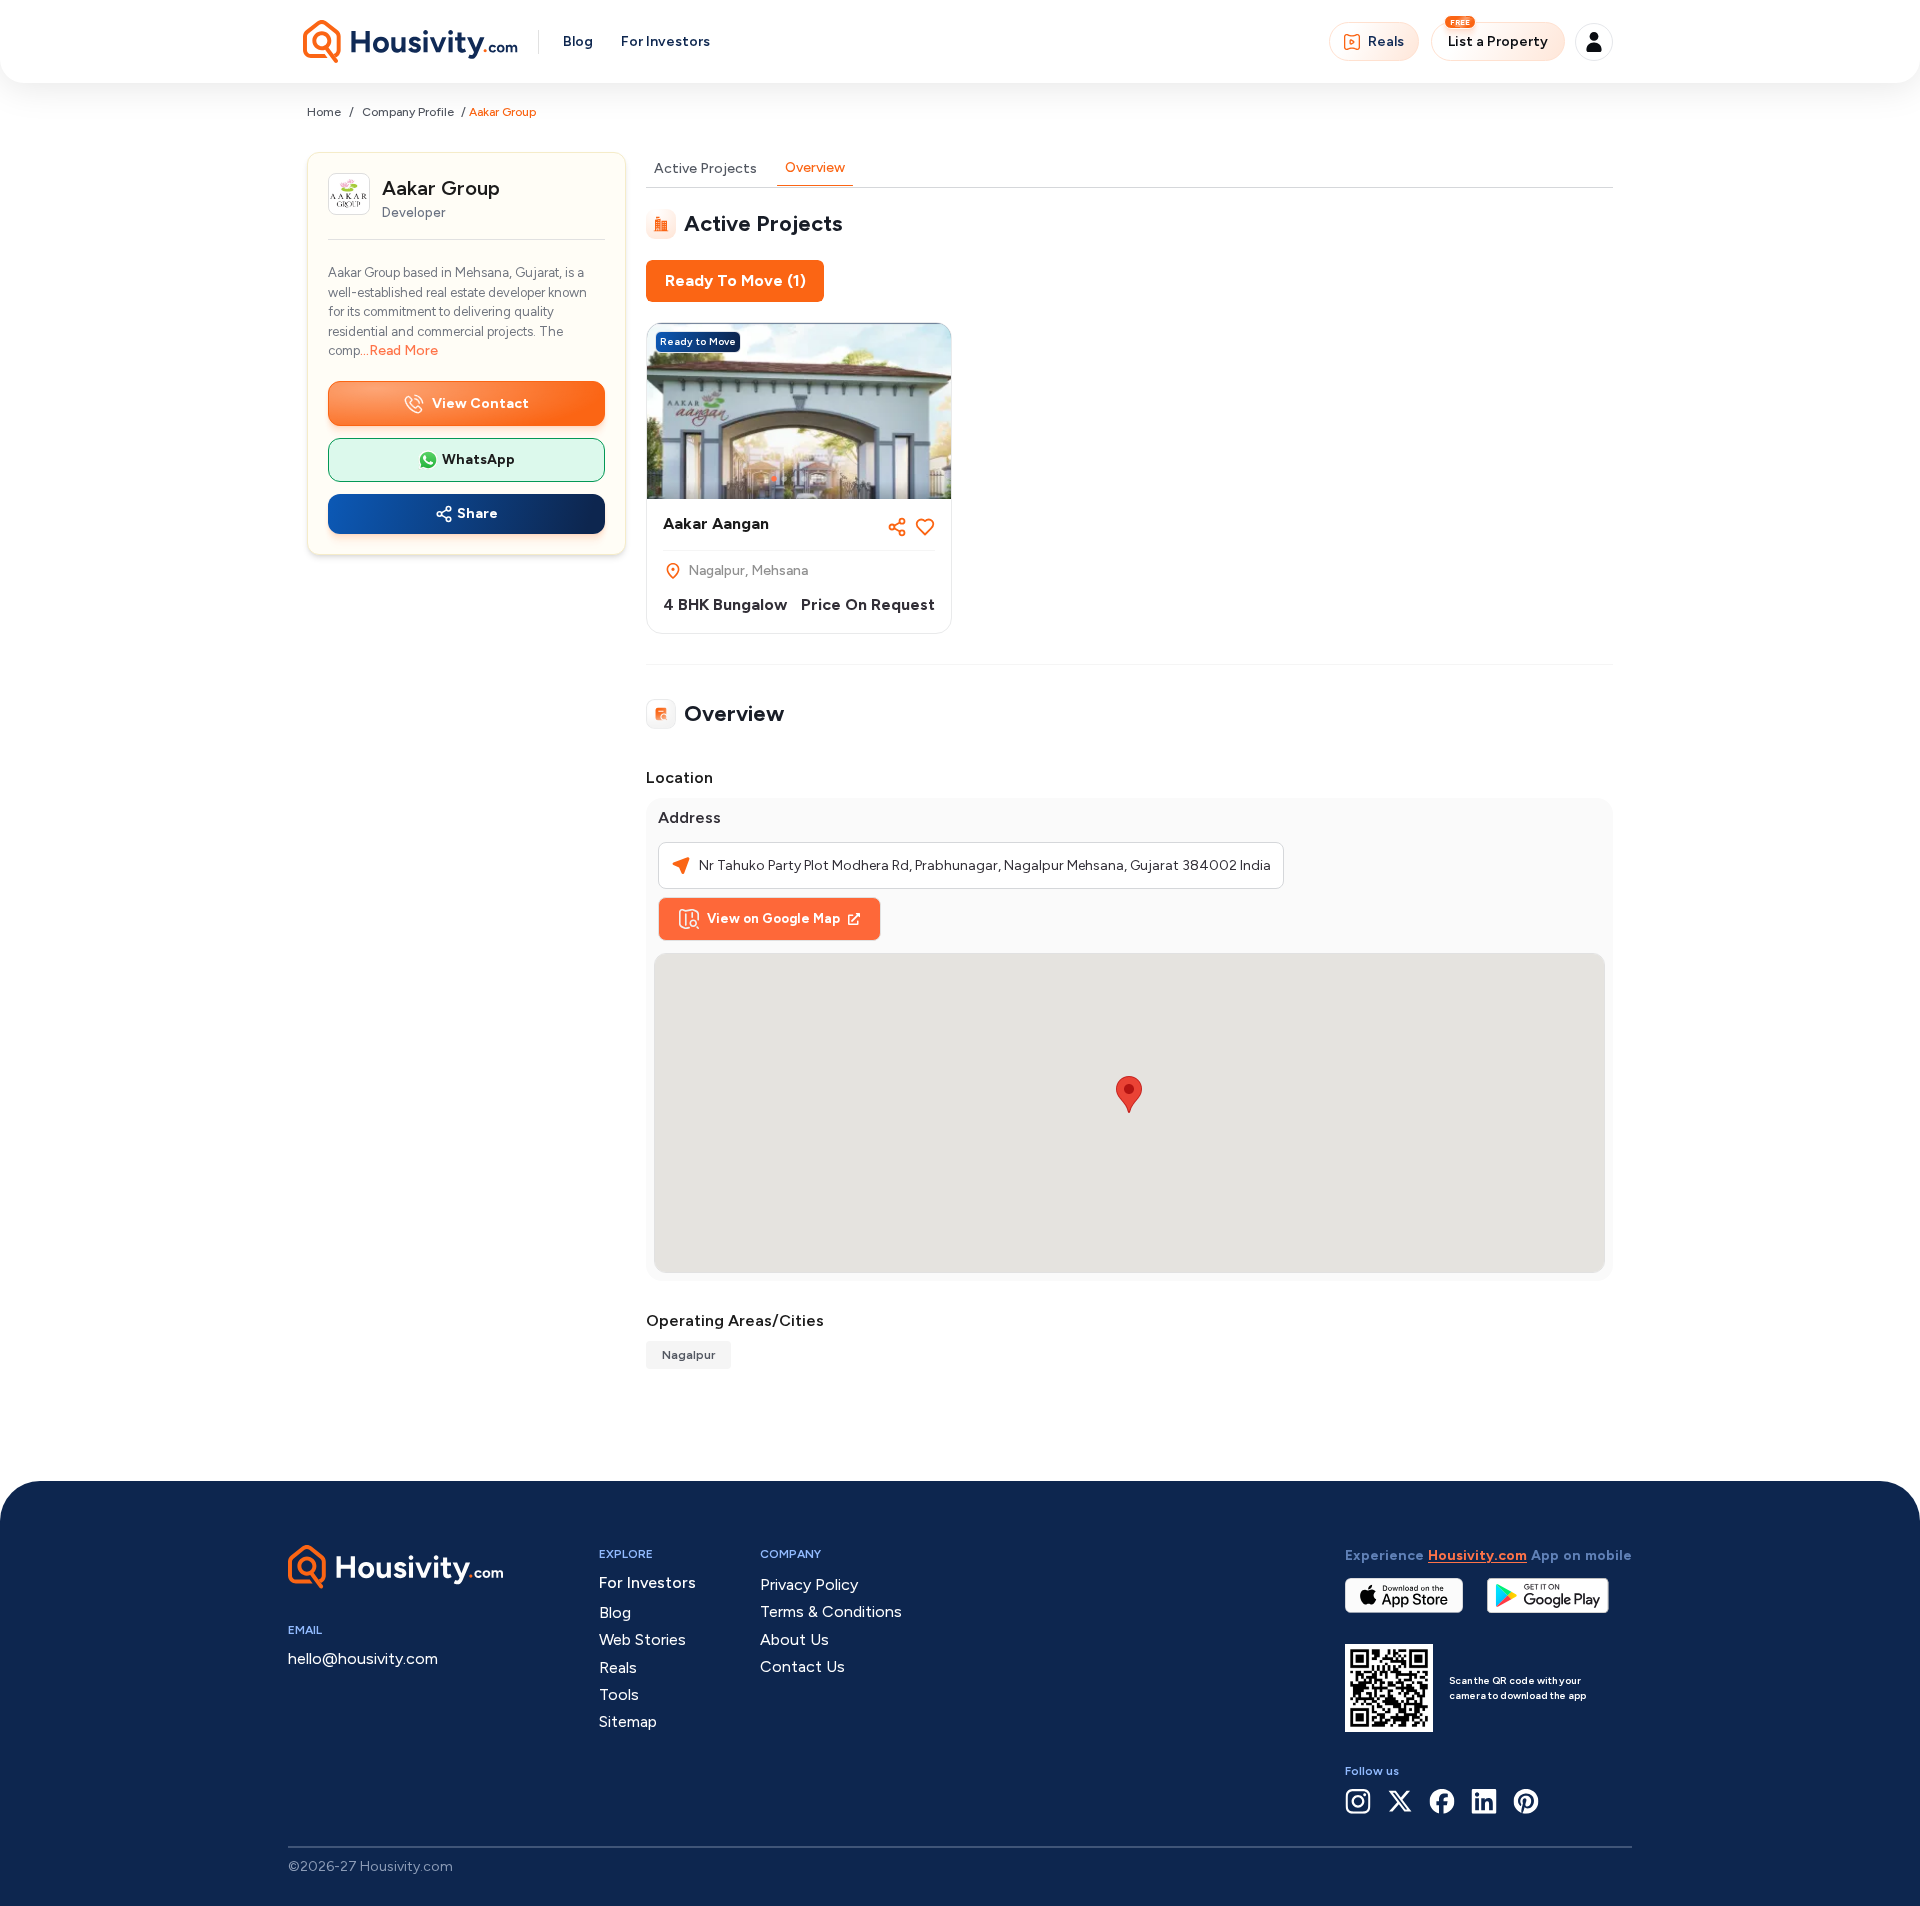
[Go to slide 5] (814, 479)
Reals (1386, 41)
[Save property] (925, 527)
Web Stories (642, 1639)
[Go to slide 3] (794, 479)
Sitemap (628, 1721)
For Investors (665, 41)
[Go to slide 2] (784, 479)
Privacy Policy (809, 1584)
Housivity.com (1477, 1555)
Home (324, 112)
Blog (578, 41)
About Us (794, 1639)
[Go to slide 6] (824, 479)
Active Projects (705, 168)
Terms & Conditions (831, 1611)
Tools (619, 1694)
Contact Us (802, 1666)
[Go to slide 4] (804, 479)
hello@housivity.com (363, 1658)
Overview (815, 167)
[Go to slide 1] (774, 479)
